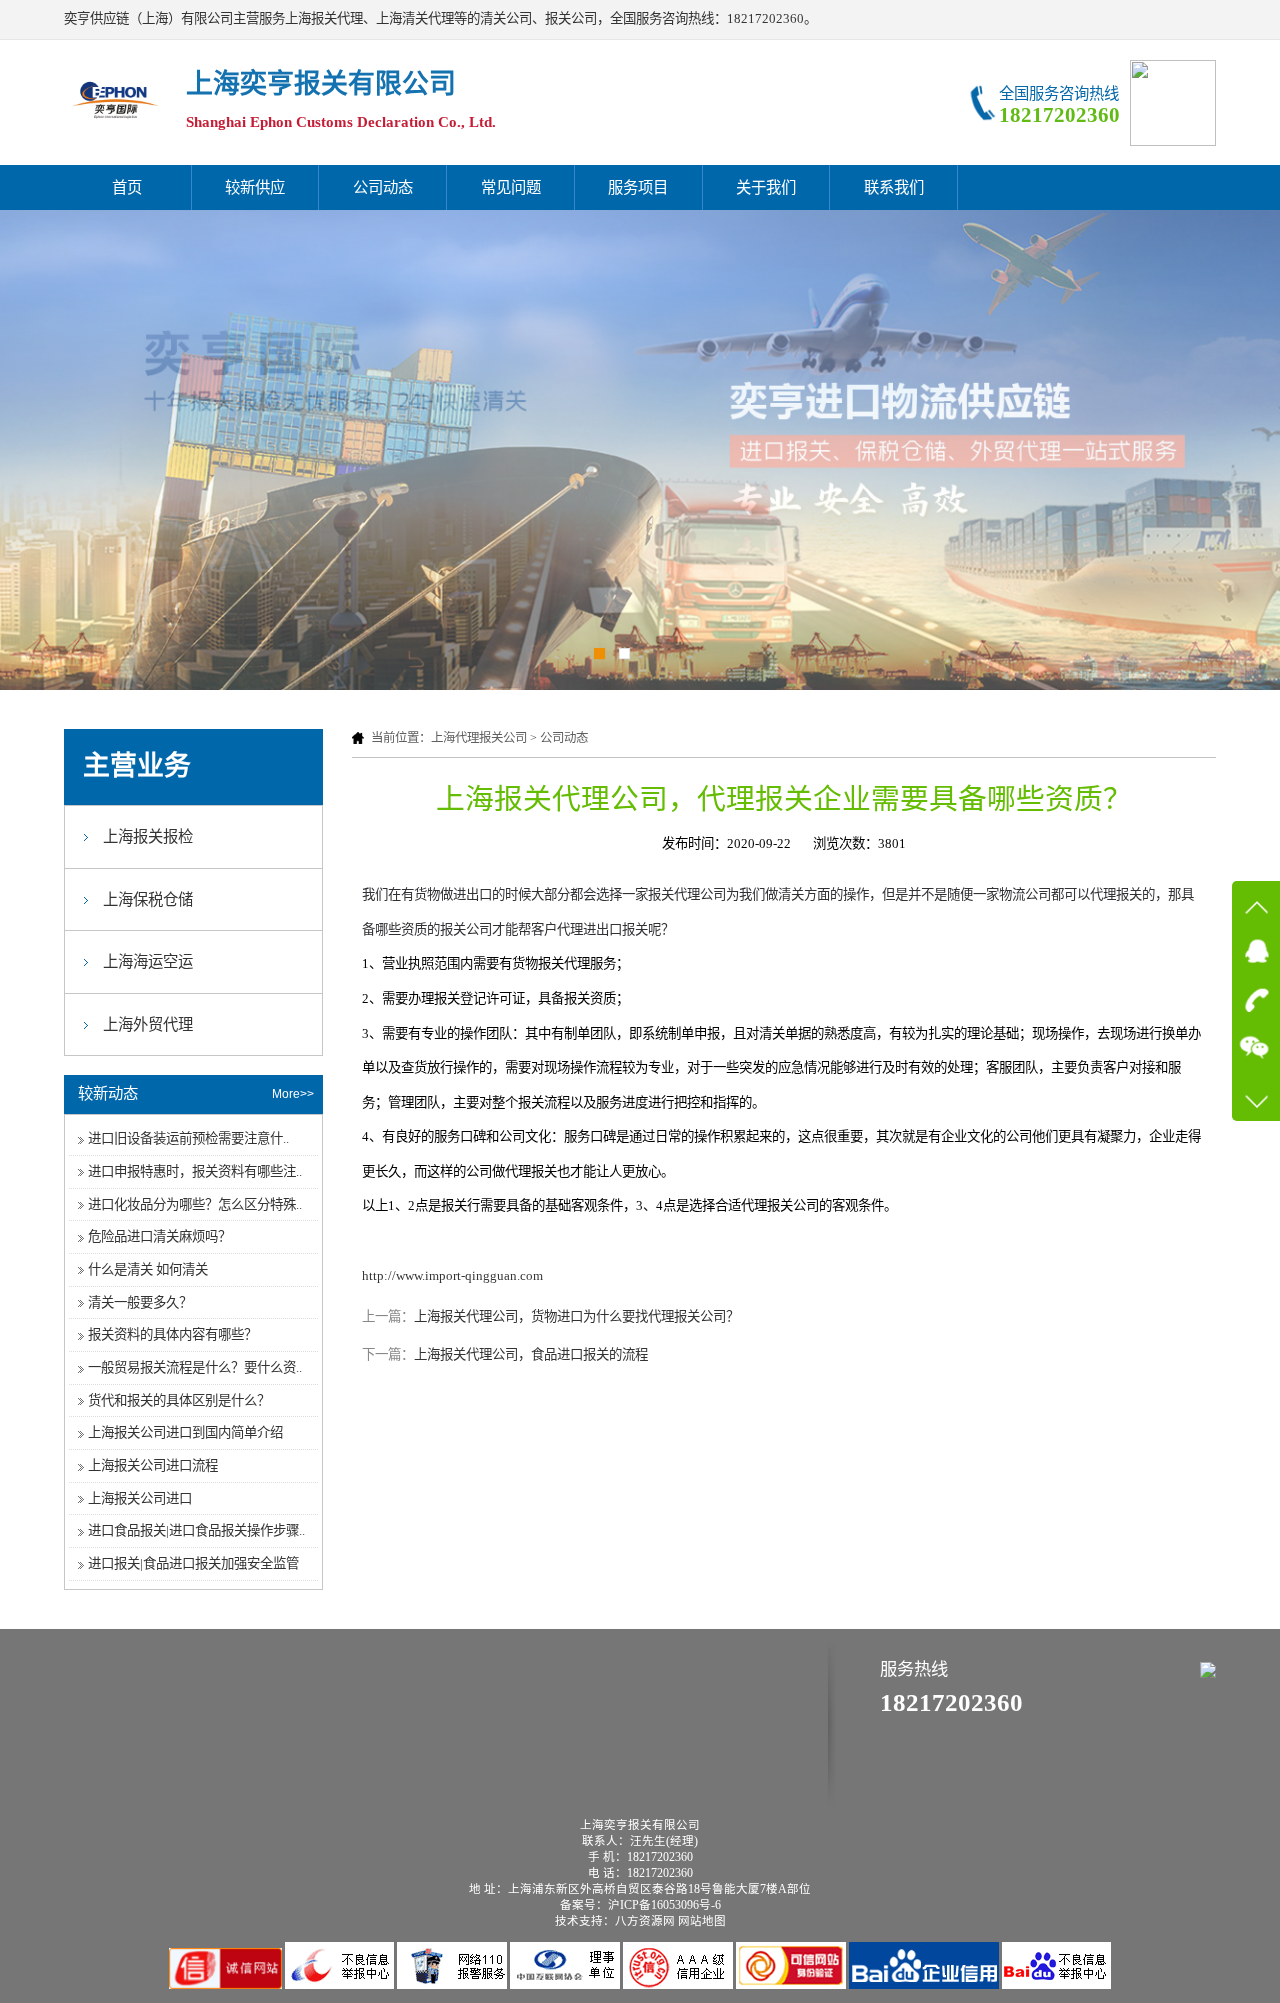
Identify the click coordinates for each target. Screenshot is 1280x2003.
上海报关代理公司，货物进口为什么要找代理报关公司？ (576, 1316)
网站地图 (702, 1921)
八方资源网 (645, 1921)
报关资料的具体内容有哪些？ (172, 1334)
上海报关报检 (148, 836)
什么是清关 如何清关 (148, 1269)
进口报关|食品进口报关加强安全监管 (193, 1563)
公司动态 (383, 187)
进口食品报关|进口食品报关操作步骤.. (196, 1530)
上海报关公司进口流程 (153, 1465)
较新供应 (255, 187)
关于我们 (766, 187)
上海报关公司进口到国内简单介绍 (185, 1432)
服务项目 (638, 187)
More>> (293, 1094)
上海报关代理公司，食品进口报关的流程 (531, 1354)
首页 (127, 187)
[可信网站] (792, 1984)
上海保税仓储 (148, 899)
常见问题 (511, 187)
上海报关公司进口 (140, 1498)
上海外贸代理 (148, 1024)
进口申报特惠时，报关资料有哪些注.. (195, 1171)
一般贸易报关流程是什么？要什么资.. (195, 1367)
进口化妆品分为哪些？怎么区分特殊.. (195, 1204)
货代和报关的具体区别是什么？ (179, 1400)
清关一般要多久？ (140, 1302)
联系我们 (894, 187)
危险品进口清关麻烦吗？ (159, 1236)
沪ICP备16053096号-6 (664, 1905)
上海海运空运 (148, 961)
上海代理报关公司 (479, 738)
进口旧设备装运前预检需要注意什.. (188, 1138)
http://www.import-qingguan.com (452, 1275)
